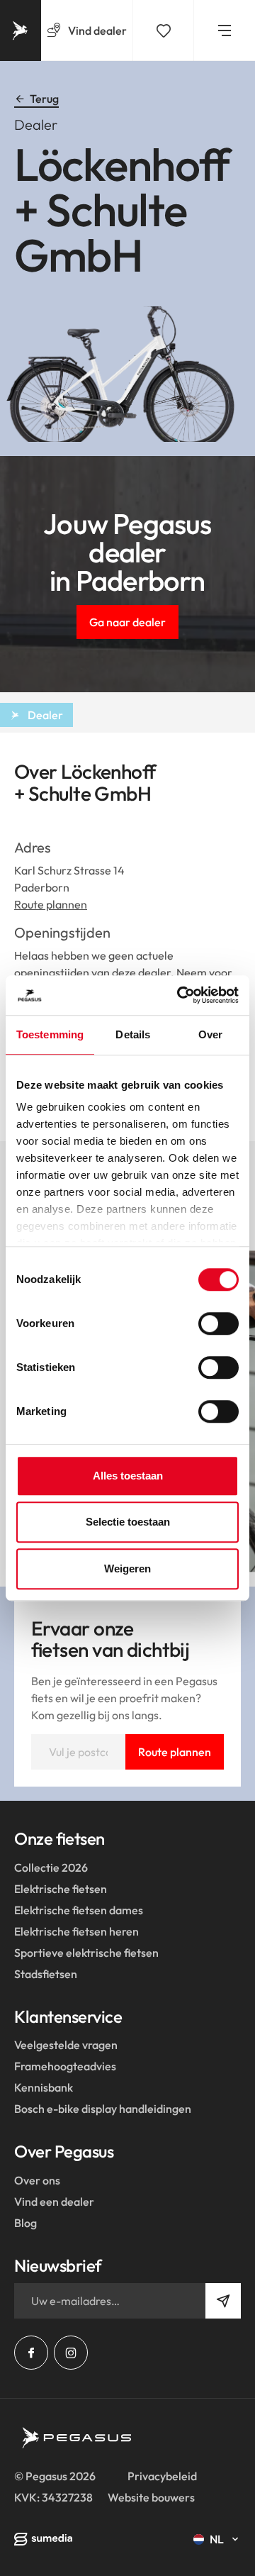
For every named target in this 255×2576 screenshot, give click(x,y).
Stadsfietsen (46, 1974)
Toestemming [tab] (50, 1034)
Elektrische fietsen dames (79, 1910)
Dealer (45, 715)
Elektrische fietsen (61, 1889)
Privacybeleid (162, 2476)
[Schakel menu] (225, 30)
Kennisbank (44, 2087)
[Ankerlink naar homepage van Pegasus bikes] (21, 30)
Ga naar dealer (127, 622)
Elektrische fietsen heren (76, 1931)
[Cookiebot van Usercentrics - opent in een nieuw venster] (180, 995)
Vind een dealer (54, 2202)
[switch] (219, 1323)
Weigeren (127, 1569)
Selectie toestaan (128, 1522)
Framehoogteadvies (65, 2066)
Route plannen (51, 904)
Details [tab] (133, 1034)
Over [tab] (210, 1034)
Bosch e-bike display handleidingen (103, 2109)
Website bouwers (151, 2497)
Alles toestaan (128, 1476)
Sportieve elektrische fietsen (86, 1953)
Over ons (37, 2180)
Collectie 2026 (51, 1867)
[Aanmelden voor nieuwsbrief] (223, 2301)
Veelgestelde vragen (66, 2045)
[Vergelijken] (164, 30)
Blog (25, 2223)
